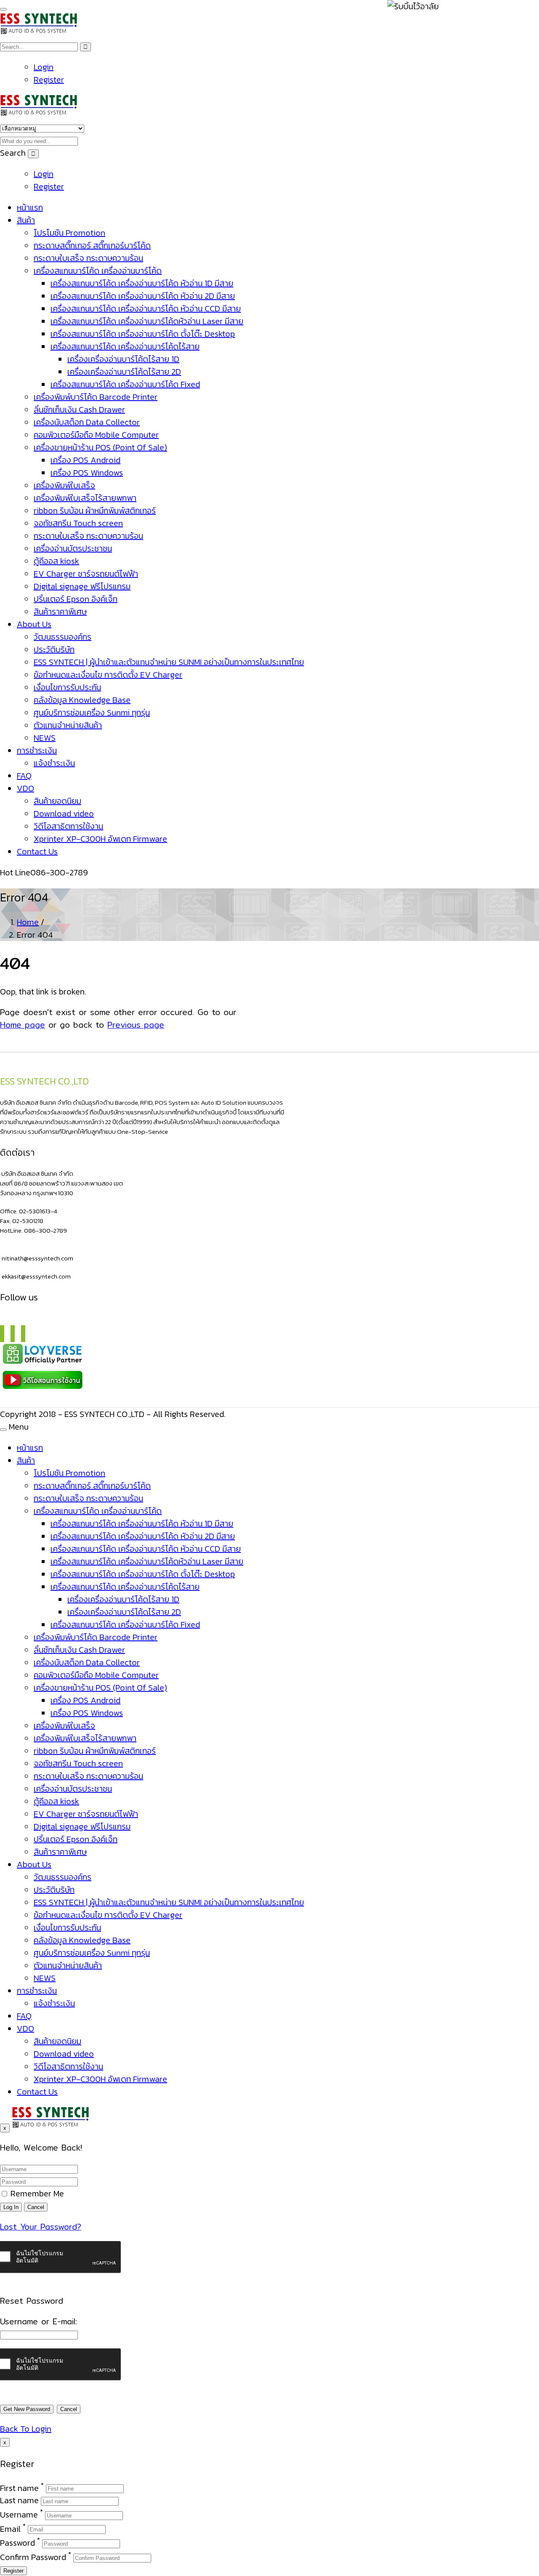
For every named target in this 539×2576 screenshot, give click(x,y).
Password (17, 2543)
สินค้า (26, 220)
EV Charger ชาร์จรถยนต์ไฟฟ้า (86, 574)
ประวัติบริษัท (54, 649)
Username (19, 2515)
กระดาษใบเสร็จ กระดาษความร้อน (88, 258)
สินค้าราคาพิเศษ (60, 611)
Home (28, 922)
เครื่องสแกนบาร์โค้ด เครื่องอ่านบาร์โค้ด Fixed (125, 384)
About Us (34, 624)
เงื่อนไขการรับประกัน (67, 687)
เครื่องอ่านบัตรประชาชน (73, 548)
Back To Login (26, 2429)
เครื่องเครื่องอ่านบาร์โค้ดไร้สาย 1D (123, 359)
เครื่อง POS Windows (87, 473)
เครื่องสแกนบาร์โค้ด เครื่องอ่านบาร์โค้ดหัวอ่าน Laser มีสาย (147, 321)
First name (19, 2488)
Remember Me (36, 2193)
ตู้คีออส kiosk (56, 561)
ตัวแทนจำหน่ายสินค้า (68, 725)
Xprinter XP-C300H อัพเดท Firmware (100, 839)
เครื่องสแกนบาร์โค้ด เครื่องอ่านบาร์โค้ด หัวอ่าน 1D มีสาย (142, 283)
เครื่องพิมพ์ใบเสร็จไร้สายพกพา (85, 498)
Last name (19, 2500)
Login (44, 67)
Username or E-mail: (39, 2321)
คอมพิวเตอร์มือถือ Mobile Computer (96, 435)
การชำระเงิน (37, 750)
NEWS (45, 738)
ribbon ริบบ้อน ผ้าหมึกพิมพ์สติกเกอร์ (95, 510)
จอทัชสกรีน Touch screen (78, 523)
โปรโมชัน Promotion (69, 233)
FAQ (24, 776)
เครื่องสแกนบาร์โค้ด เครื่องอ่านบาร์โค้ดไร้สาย (125, 346)
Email (10, 2528)
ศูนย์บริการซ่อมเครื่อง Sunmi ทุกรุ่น (92, 712)
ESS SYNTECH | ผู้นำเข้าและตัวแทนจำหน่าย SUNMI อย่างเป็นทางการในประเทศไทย (169, 662)
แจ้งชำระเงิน (54, 763)
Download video (64, 813)
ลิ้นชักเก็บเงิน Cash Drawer (79, 409)
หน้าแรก (30, 207)
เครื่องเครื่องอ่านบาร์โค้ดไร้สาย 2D (124, 372)
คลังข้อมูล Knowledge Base (82, 700)
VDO (25, 788)
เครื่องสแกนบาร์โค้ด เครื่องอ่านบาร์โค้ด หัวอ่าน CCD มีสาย (146, 308)
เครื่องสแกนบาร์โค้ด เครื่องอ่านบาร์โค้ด (98, 271)
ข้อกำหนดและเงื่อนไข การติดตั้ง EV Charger (108, 675)
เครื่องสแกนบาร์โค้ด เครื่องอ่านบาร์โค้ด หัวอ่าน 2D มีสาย (143, 296)
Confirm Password (33, 2557)
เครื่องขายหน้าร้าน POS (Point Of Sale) (100, 447)
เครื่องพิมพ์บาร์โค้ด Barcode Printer (96, 397)
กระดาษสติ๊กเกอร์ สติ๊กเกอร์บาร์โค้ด (92, 245)
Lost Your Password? (41, 2227)
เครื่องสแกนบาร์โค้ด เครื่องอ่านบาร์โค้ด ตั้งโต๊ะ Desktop (143, 334)
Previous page (136, 1025)
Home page (23, 1025)
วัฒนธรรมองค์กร (63, 637)
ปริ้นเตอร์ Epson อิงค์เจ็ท (76, 599)
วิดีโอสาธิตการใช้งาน (68, 826)
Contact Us (37, 851)
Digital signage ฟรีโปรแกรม (82, 586)
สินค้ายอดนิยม (57, 801)
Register (49, 80)
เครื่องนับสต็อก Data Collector (87, 422)
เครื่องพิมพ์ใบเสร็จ (64, 485)
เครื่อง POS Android (85, 460)
